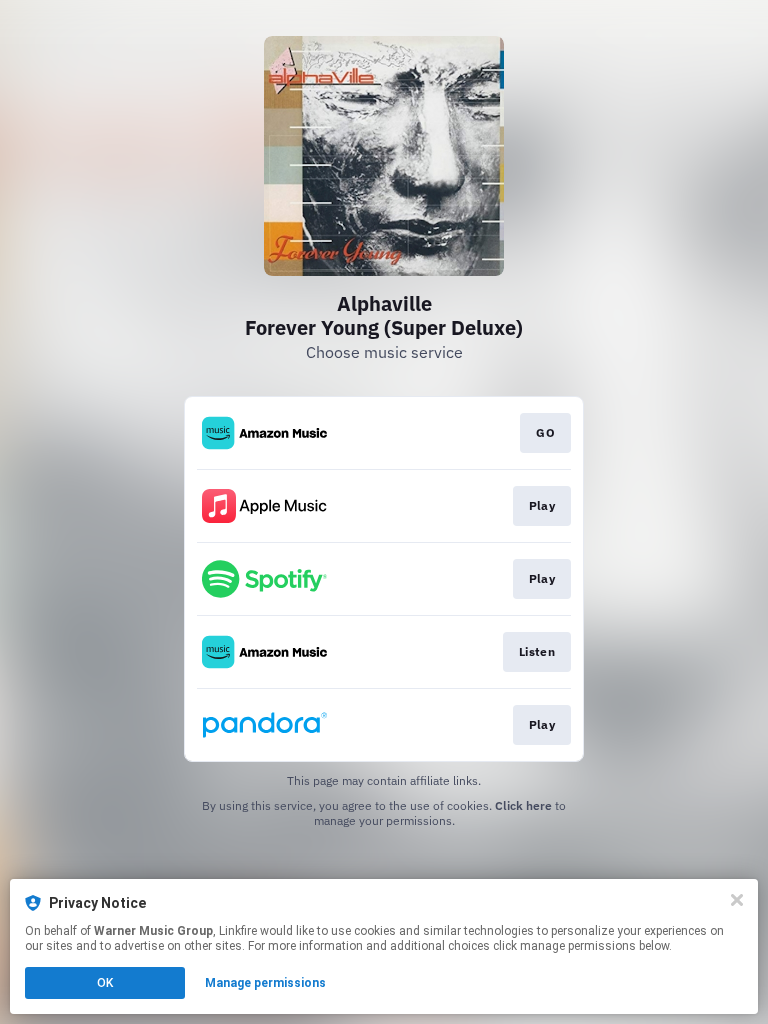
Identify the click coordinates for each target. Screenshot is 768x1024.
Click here (523, 805)
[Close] (737, 900)
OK (105, 983)
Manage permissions (265, 983)
